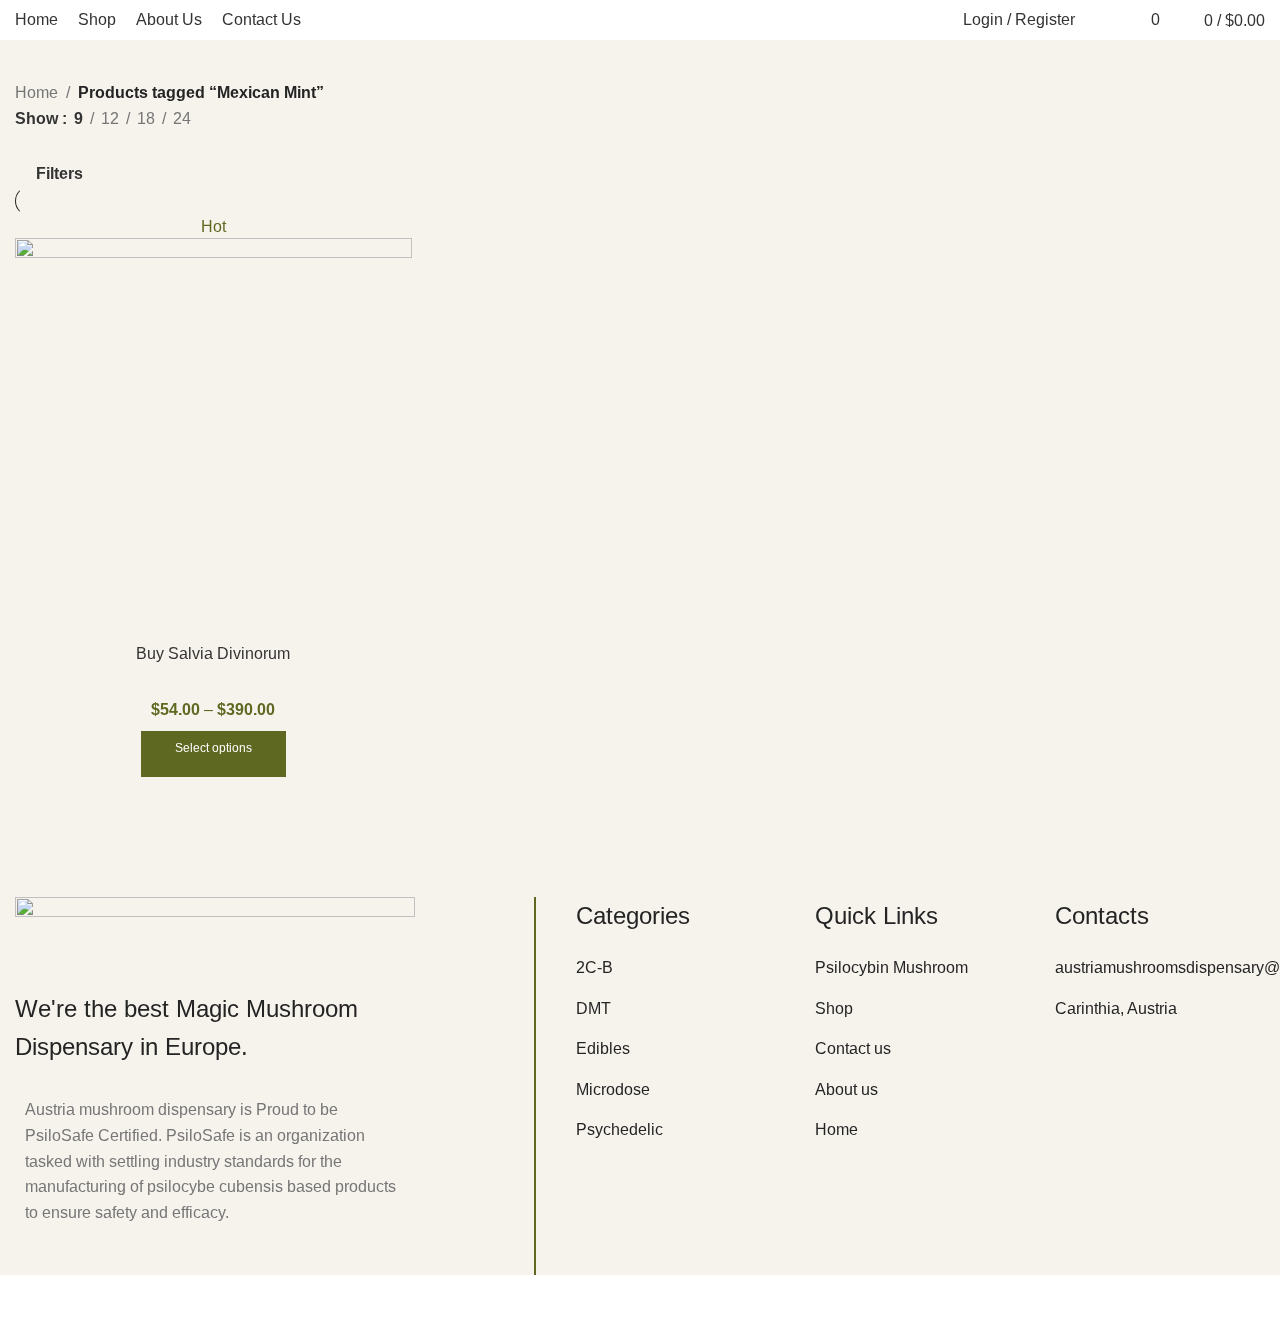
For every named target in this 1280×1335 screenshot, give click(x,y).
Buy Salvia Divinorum (213, 653)
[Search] (1101, 20)
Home (36, 92)
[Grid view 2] (26, 145)
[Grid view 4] (101, 145)
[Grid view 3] (63, 145)
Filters (59, 173)
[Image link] (215, 926)
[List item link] (681, 968)
